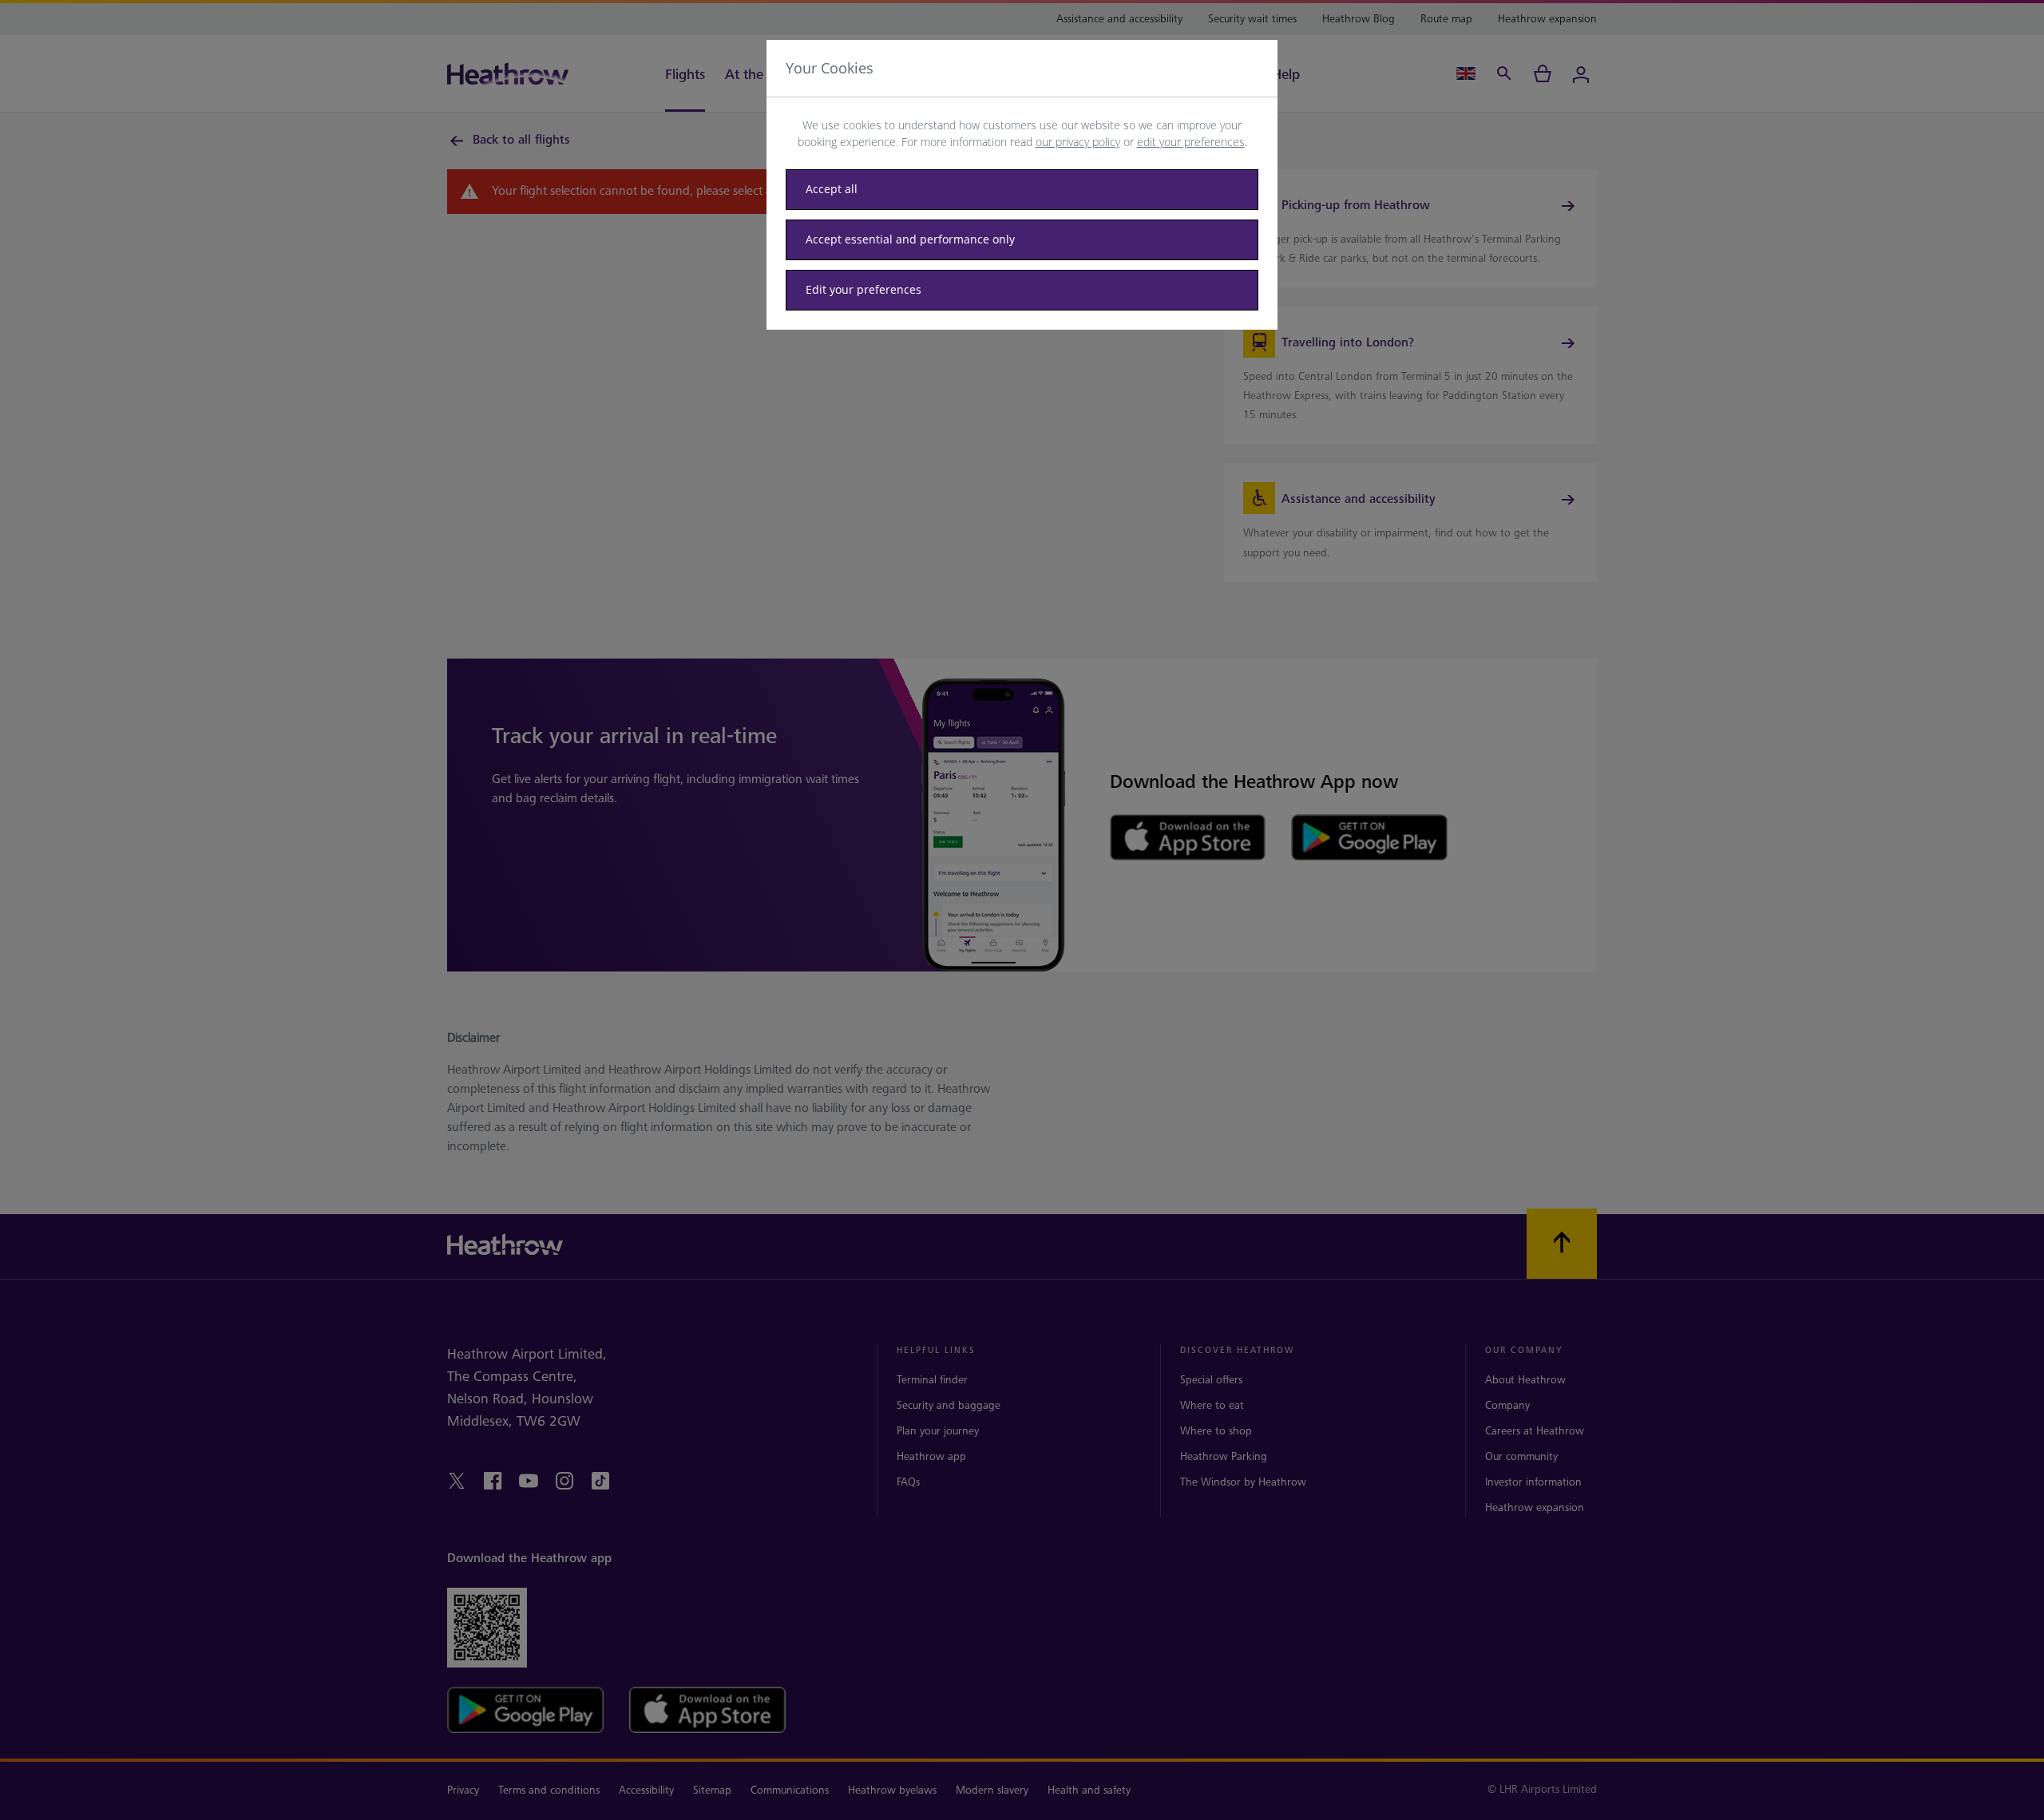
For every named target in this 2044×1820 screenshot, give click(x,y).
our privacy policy (1078, 142)
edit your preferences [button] (1191, 142)
